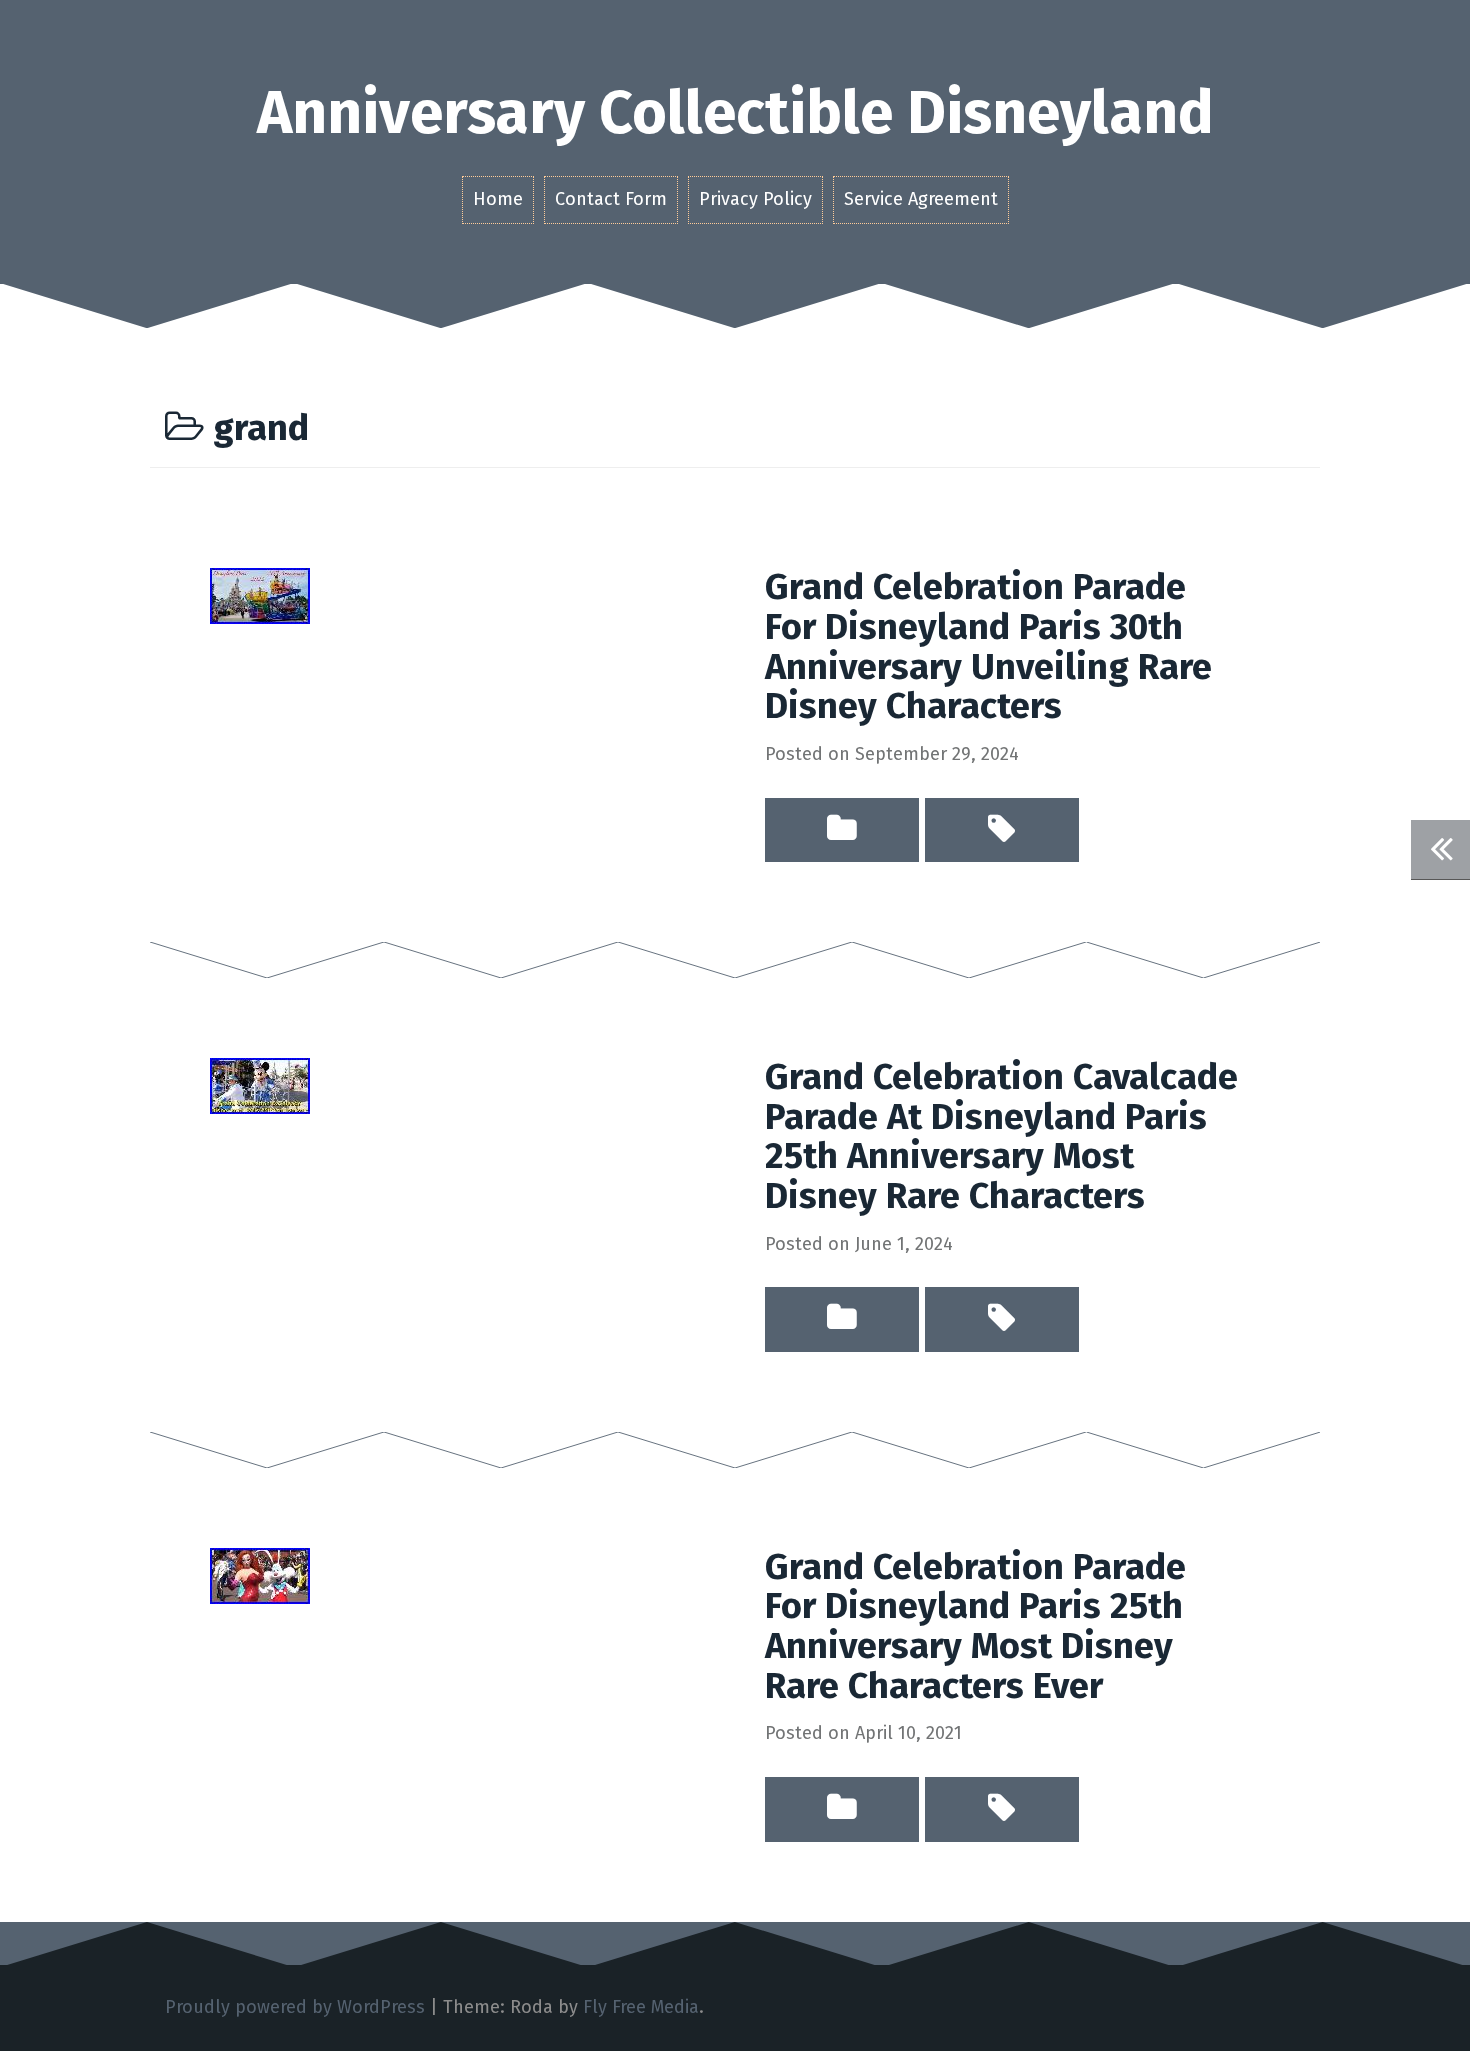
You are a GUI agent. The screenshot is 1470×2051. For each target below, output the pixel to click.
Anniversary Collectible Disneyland (735, 113)
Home (498, 199)
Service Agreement (921, 199)
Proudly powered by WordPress (295, 2007)
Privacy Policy (755, 199)
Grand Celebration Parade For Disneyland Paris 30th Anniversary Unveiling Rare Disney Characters (988, 646)
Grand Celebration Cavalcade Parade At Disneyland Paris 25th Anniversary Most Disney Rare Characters (1001, 1136)
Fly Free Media (641, 2007)
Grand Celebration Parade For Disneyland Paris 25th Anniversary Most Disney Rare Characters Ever (975, 1626)
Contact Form (611, 199)
